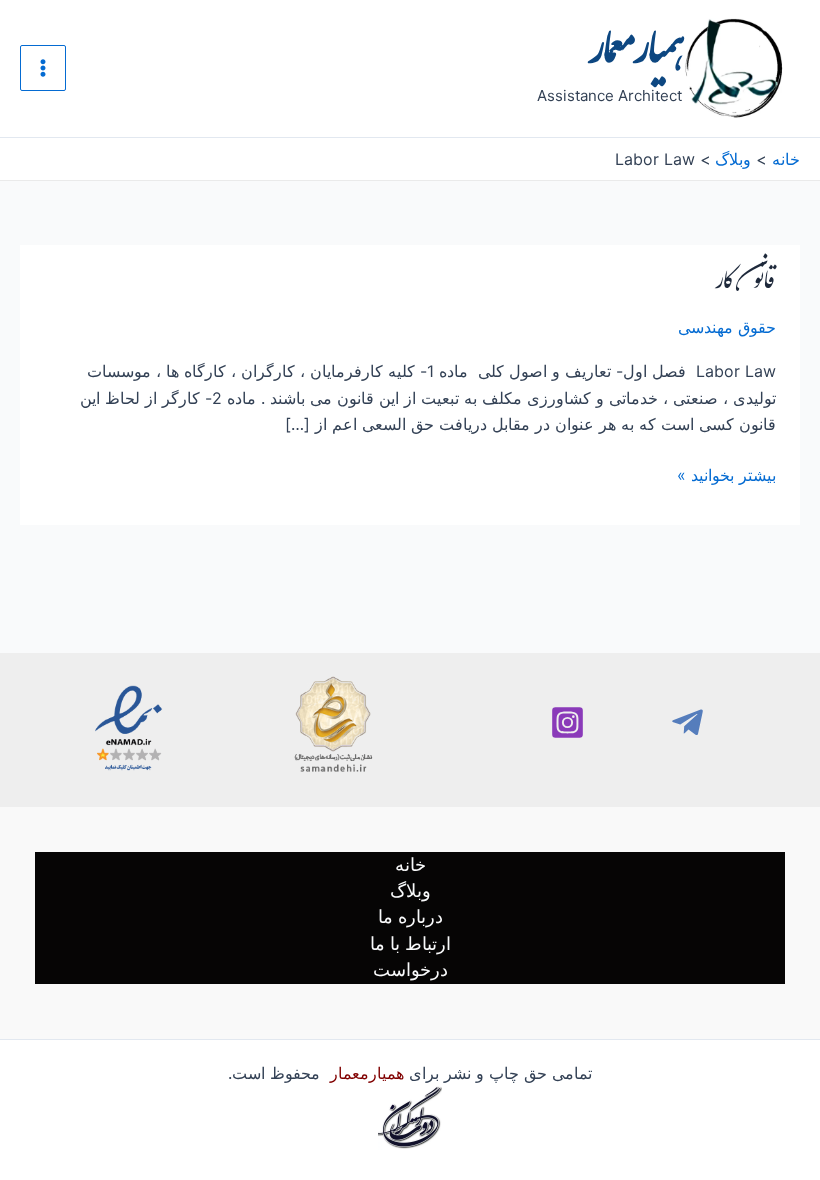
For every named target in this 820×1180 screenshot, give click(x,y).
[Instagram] (567, 722)
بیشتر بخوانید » (726, 473)
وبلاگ (410, 890)
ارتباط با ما (410, 943)
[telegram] (687, 722)
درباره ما (410, 916)
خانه (410, 864)
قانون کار (745, 285)
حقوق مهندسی (727, 327)
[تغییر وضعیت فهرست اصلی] (43, 68)
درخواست (410, 969)
